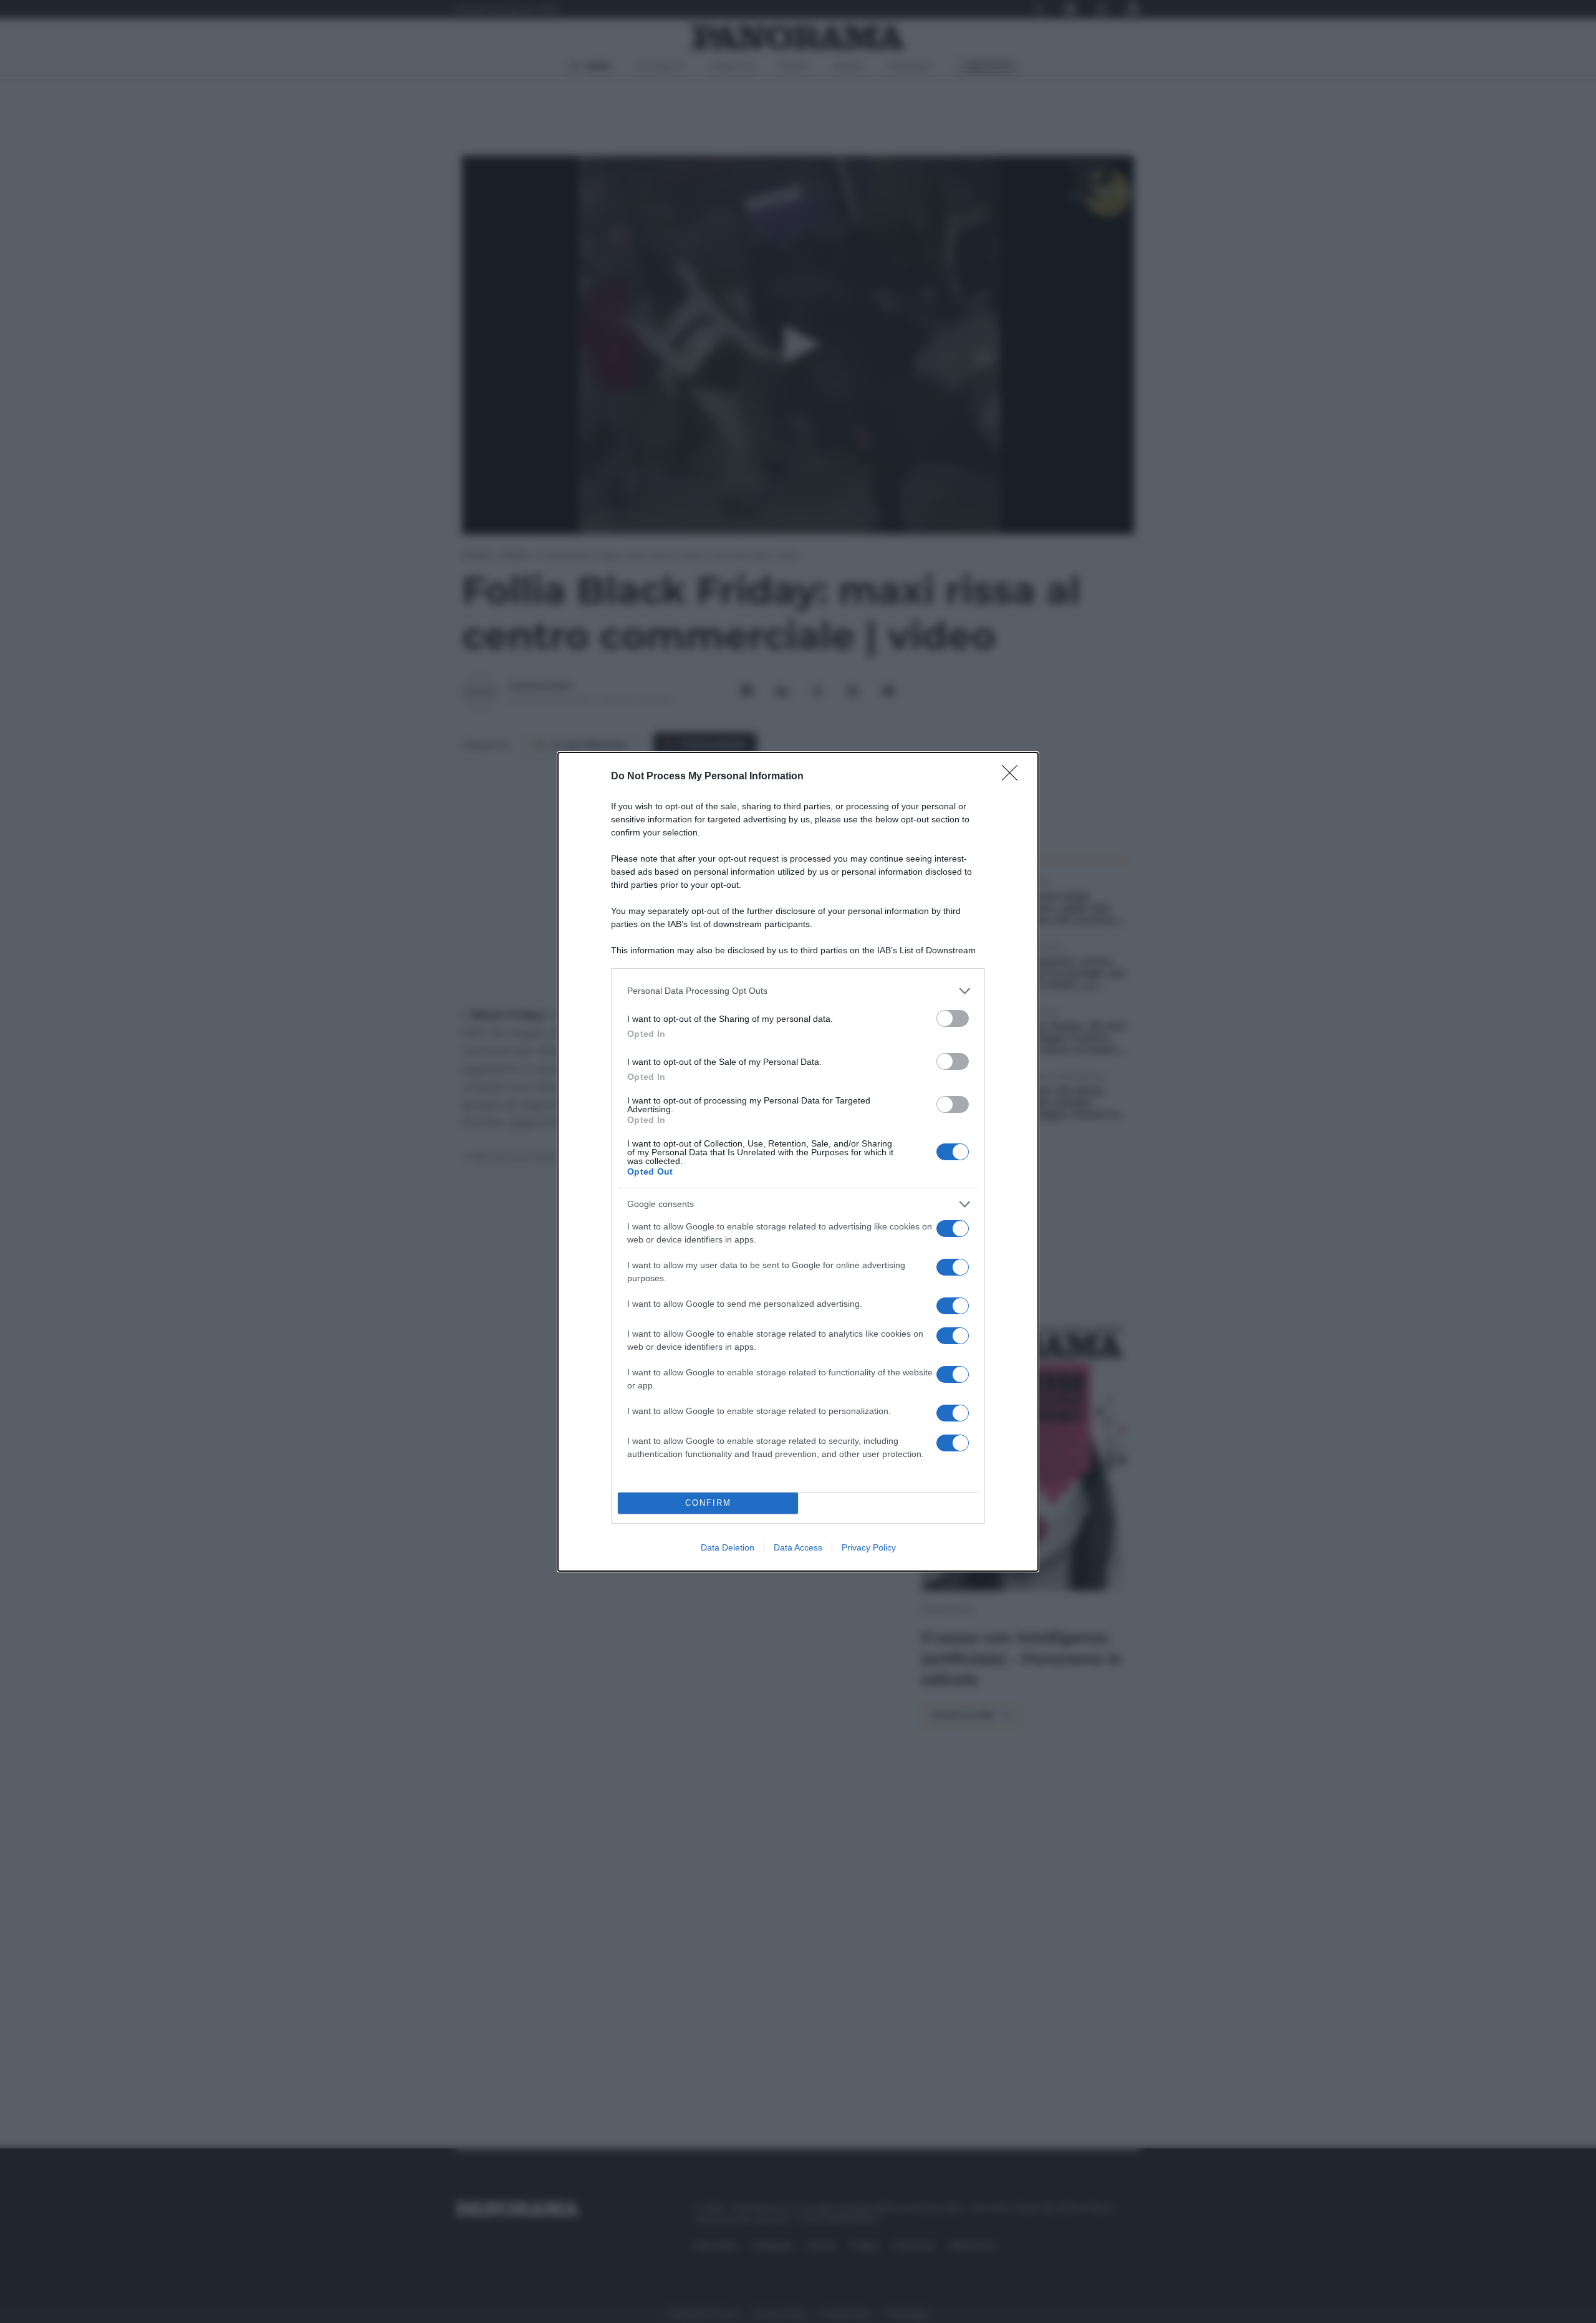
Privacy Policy (869, 1547)
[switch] (953, 1018)
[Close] (1014, 777)
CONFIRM (708, 1503)
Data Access (798, 1547)
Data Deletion (728, 1547)
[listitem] (798, 991)
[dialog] (798, 1162)
